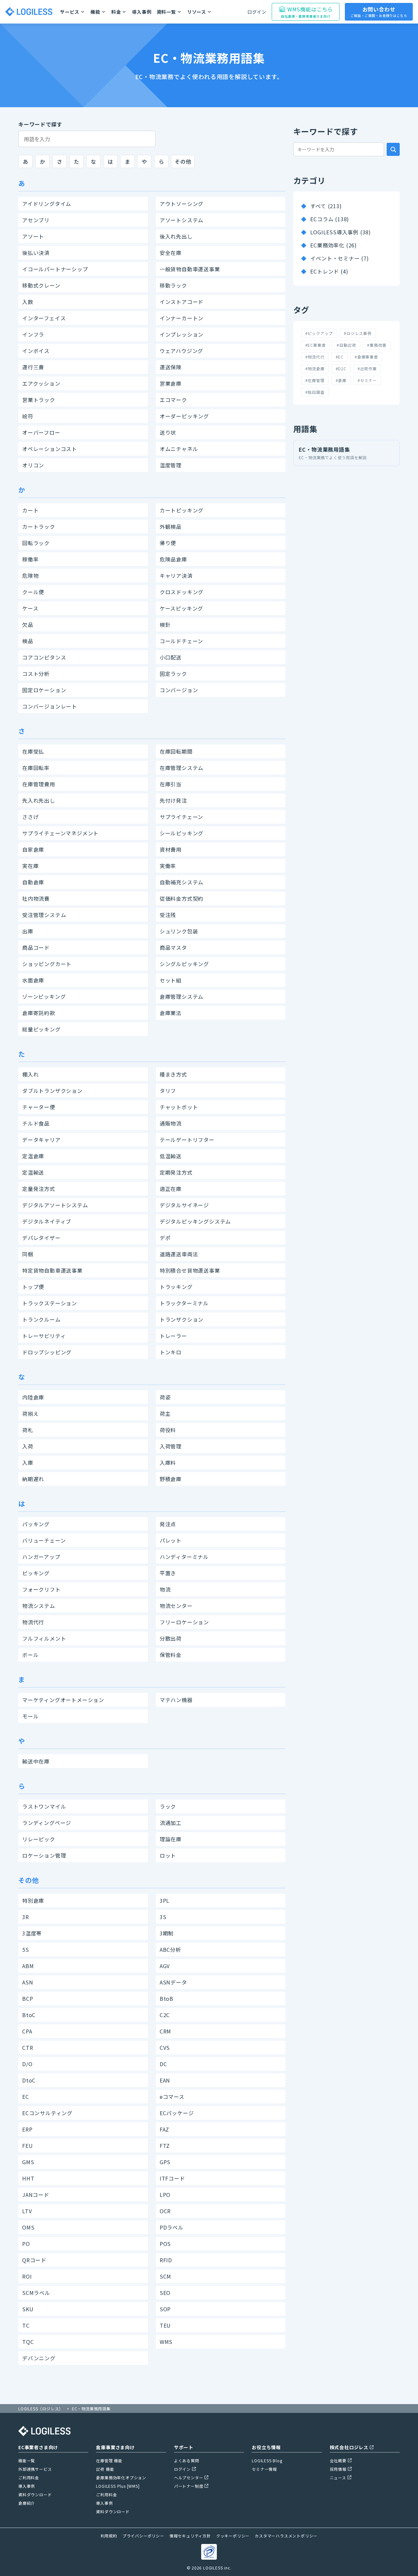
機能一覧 (27, 2460)
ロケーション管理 (44, 1855)
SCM (165, 2276)
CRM (165, 2031)
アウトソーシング (182, 204)
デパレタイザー (41, 1238)
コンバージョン (179, 690)
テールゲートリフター (187, 1140)
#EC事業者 (316, 345)
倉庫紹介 (27, 2503)
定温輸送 (33, 1172)
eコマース (172, 2097)
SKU (28, 2309)
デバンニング (39, 2358)
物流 (165, 1589)
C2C (165, 2015)
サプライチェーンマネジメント (60, 833)
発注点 (168, 1524)
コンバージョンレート (50, 706)
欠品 (28, 625)
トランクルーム (41, 1319)
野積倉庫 (171, 1479)
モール (30, 1716)
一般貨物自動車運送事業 (190, 269)
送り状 (168, 432)
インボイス (36, 351)
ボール (30, 1655)
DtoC (29, 2080)
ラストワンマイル (44, 1806)
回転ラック (36, 543)
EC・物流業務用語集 (333, 453)
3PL (165, 1900)
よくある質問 (187, 2460)
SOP (165, 2309)
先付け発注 (173, 800)
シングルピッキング (184, 964)
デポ (165, 1238)
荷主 (165, 1413)
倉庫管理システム (182, 996)
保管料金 (171, 1655)
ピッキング (36, 1573)
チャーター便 (39, 1107)
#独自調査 (315, 392)
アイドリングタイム (47, 204)
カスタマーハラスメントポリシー (286, 2536)
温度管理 (171, 465)
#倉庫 (341, 380)
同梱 (28, 1254)
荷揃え (30, 1413)
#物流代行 (315, 357)
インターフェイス (44, 318)
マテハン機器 (176, 1700)
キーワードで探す (40, 124)
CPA (27, 2031)
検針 (165, 625)
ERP (27, 2129)
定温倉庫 (33, 1156)
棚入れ (30, 1074)
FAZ (164, 2129)
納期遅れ (33, 1479)
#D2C (341, 368)
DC (163, 2064)
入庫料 (168, 1463)
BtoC (29, 2015)
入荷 (28, 1446)
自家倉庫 (33, 849)
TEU (165, 2325)
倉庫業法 (171, 1013)
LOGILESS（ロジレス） (41, 2409)
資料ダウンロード (35, 2494)
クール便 (33, 592)
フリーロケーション (184, 1622)
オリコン (33, 465)
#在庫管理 (315, 380)
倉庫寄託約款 (39, 1013)
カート (30, 510)
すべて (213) (326, 206)
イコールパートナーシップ (55, 269)
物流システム (39, 1606)
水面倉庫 (33, 980)
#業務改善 (377, 345)
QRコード (34, 2260)
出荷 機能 (105, 2469)
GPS (165, 2162)
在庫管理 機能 (109, 2460)
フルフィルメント (44, 1638)
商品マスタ (173, 947)
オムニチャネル (179, 449)
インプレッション (182, 334)
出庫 (28, 931)
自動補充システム (182, 882)
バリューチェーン (44, 1540)
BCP (28, 1999)
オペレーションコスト (50, 449)
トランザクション (182, 1319)
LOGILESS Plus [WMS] (118, 2486)
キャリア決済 (176, 576)
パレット (171, 1540)
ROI (27, 2276)
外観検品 (171, 527)
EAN (165, 2080)
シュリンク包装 (179, 931)
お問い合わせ (379, 12)
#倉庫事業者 (366, 357)
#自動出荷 (346, 345)
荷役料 (168, 1430)
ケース (30, 608)
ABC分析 (170, 1949)
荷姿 (165, 1397)
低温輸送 (171, 1156)
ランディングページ (47, 1823)
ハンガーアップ (41, 1557)
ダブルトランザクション (52, 1091)
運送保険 (171, 367)
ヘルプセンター (189, 2477)
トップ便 (33, 1287)
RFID (166, 2260)
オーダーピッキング (184, 416)
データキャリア (41, 1140)
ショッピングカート (47, 964)
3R (26, 1917)
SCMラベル (36, 2293)
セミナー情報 (264, 2469)
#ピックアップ (319, 333)
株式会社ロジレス (349, 2447)
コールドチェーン (181, 641)
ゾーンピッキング (44, 996)
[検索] (393, 149)
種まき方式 (173, 1074)
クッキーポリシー (233, 2536)
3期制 (167, 1933)
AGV (165, 1966)
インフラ (33, 334)
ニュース (338, 2477)
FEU (27, 2146)
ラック (168, 1806)
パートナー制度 (189, 2486)
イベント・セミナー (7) (339, 258)
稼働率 (30, 559)
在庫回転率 (36, 768)
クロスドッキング (182, 592)
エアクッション (41, 383)
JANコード (36, 2195)
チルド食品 (36, 1123)
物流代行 (33, 1622)
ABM (28, 1966)
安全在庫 (171, 253)
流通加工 (171, 1823)
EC (26, 2097)
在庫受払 (33, 751)
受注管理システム (44, 915)
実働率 (168, 866)
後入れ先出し (176, 236)
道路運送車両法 (179, 1254)
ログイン (257, 12)
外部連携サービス (35, 2469)
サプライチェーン (181, 817)
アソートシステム (182, 220)
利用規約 (109, 2536)
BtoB (167, 1999)
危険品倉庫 (173, 559)
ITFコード (172, 2178)
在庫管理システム (182, 768)
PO (26, 2244)
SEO (165, 2293)
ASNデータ (173, 1982)
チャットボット (179, 1107)
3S (163, 1917)
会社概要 (338, 2460)
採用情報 (338, 2469)
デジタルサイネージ (184, 1205)
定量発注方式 (39, 1189)
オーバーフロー (41, 432)
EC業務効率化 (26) (334, 245)
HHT (28, 2178)
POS (165, 2244)
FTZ (165, 2146)
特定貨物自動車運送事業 (52, 1270)
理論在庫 (171, 1839)
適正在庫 (171, 1189)
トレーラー (173, 1336)
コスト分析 (36, 674)
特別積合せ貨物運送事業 (190, 1270)
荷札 (28, 1430)
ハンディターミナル (184, 1557)
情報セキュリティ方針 (190, 2536)
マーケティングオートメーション (63, 1700)
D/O (27, 2064)
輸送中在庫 (36, 1761)
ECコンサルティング (47, 2113)
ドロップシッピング (47, 1352)
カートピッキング (182, 510)
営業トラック (39, 400)
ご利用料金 (29, 2477)
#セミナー (367, 380)
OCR (165, 2211)
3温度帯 (32, 1933)
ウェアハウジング (181, 351)
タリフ (168, 1091)
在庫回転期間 (176, 751)
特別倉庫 (33, 1900)
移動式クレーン (41, 285)
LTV (27, 2211)
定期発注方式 (176, 1172)
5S (26, 1949)
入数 (28, 302)
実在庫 (30, 866)
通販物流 (171, 1123)
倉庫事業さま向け (115, 2447)
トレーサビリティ (44, 1336)
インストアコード (182, 302)
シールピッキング (182, 833)
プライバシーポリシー (143, 2536)
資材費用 (171, 849)
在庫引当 (171, 784)
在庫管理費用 (39, 784)
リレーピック (39, 1839)
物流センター (176, 1606)
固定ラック (173, 674)
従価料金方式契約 (182, 898)
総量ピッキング (41, 1029)
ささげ (30, 817)
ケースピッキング (181, 608)
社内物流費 (36, 898)
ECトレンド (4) (329, 271)
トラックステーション (50, 1303)
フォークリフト (41, 1589)
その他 (183, 161)
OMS (28, 2227)
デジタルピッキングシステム (195, 1221)
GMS (28, 2162)
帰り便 (168, 543)
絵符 (28, 416)
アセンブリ (36, 220)
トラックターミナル (184, 1303)
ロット (168, 1855)
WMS (166, 2342)
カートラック (39, 527)
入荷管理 (171, 1446)
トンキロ (171, 1352)
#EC (340, 357)
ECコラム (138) (330, 219)
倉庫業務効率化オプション (121, 2477)
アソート (33, 236)
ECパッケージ (177, 2113)
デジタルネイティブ (47, 1221)
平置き (168, 1573)
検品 (28, 641)
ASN (28, 1982)
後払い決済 (36, 253)
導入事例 (142, 12)
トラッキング (176, 1287)
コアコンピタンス (44, 657)
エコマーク (173, 400)
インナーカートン (182, 318)
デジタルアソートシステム (55, 1205)
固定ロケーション (44, 690)
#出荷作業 (367, 368)
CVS (165, 2048)
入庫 (28, 1463)
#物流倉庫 (315, 368)
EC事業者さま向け (38, 2447)
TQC (28, 2342)
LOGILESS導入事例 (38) (341, 232)
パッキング (36, 1524)
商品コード (36, 947)
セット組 (171, 980)
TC (26, 2325)
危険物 (30, 576)
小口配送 (171, 657)
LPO (165, 2195)
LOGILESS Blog (267, 2460)
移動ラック (173, 285)
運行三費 (33, 367)
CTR (28, 2048)
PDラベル (172, 2227)
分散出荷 (171, 1638)
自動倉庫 (33, 882)
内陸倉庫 (33, 1397)
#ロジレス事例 (358, 333)
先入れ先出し (39, 800)
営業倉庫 (171, 383)
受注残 (168, 915)
